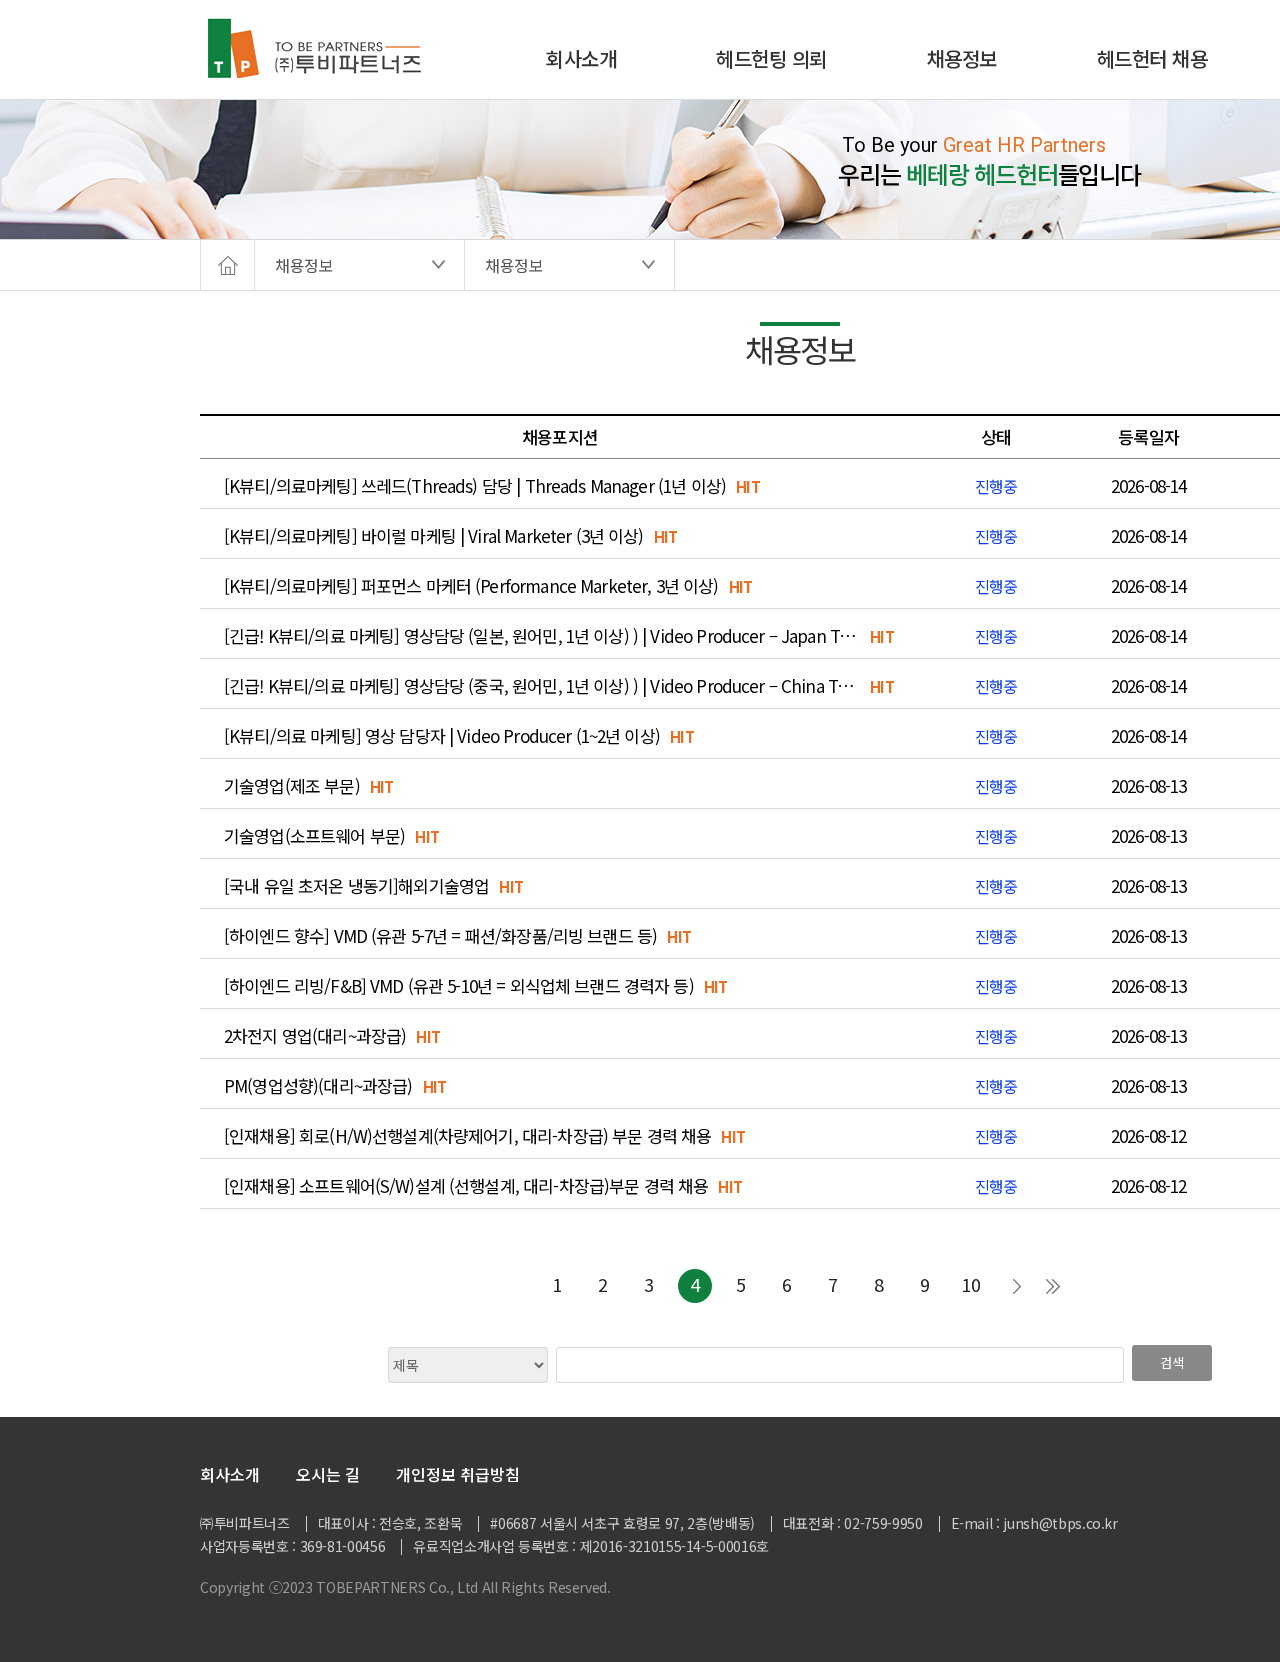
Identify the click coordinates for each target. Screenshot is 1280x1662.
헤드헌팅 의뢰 (771, 58)
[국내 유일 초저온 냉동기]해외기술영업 (356, 886)
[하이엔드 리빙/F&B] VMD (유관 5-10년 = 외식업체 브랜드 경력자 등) (459, 986)
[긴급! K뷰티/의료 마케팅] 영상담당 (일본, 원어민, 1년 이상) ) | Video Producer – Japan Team (542, 636)
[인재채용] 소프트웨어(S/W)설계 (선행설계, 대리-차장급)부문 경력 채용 (466, 1186)
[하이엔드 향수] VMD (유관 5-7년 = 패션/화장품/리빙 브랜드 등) (440, 936)
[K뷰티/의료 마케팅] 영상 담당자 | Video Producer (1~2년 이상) (442, 736)
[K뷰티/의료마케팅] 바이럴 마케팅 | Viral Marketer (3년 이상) (434, 536)
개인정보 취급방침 (458, 1474)
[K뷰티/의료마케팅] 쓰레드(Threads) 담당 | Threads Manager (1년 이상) (475, 486)
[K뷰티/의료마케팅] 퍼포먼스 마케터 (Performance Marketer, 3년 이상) (471, 586)
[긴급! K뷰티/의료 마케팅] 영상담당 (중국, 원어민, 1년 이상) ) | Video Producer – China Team (542, 686)
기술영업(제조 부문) (292, 786)
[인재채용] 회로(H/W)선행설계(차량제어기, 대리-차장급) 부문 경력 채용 (467, 1136)
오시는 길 (328, 1474)
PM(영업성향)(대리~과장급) (318, 1086)
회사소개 (581, 58)
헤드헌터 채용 (1152, 58)
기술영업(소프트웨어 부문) (314, 836)
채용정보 (962, 58)
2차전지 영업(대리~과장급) (315, 1036)
